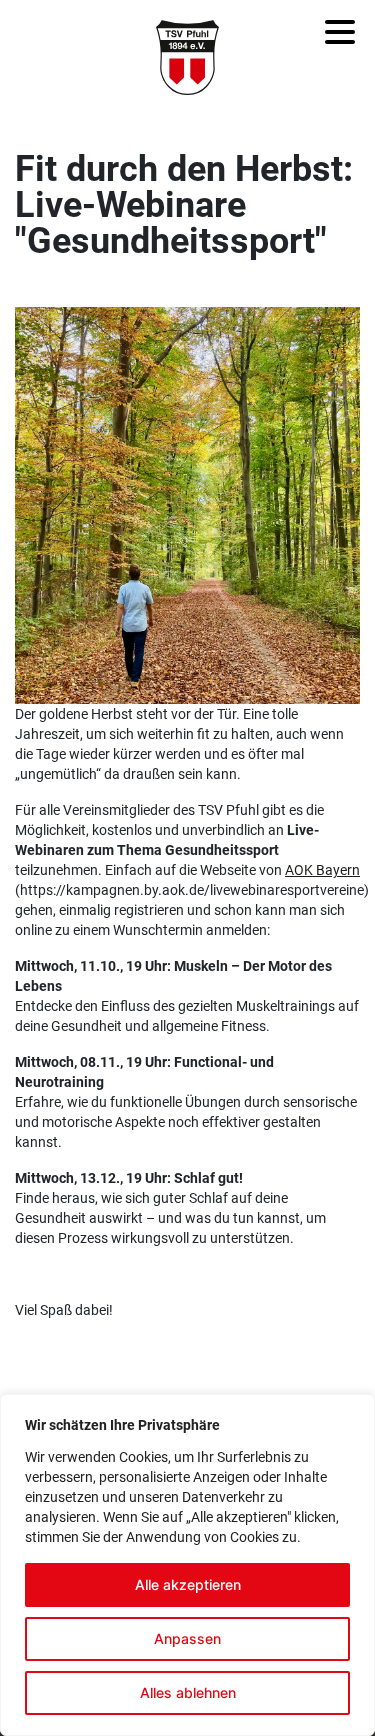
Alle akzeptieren (188, 1584)
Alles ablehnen (188, 1692)
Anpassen (187, 1638)
